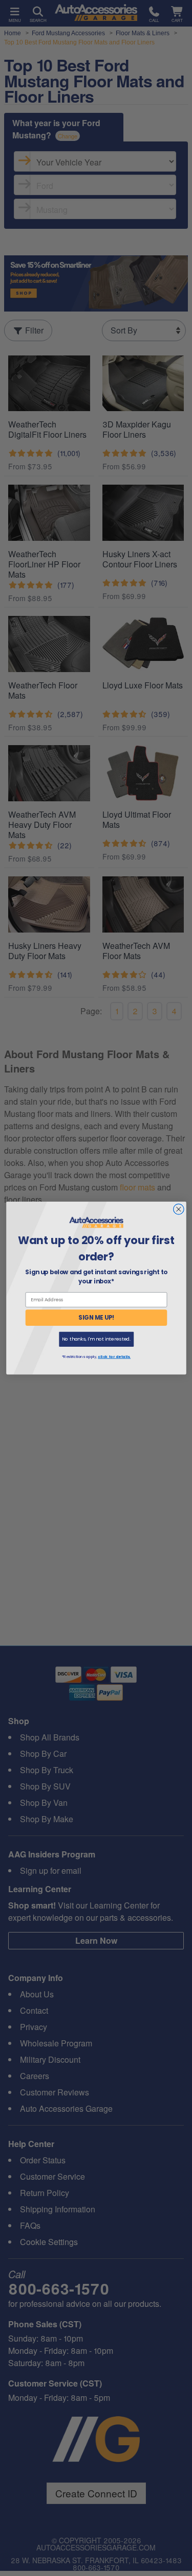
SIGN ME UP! (96, 1318)
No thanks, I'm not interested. (96, 1339)
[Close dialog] (178, 1209)
